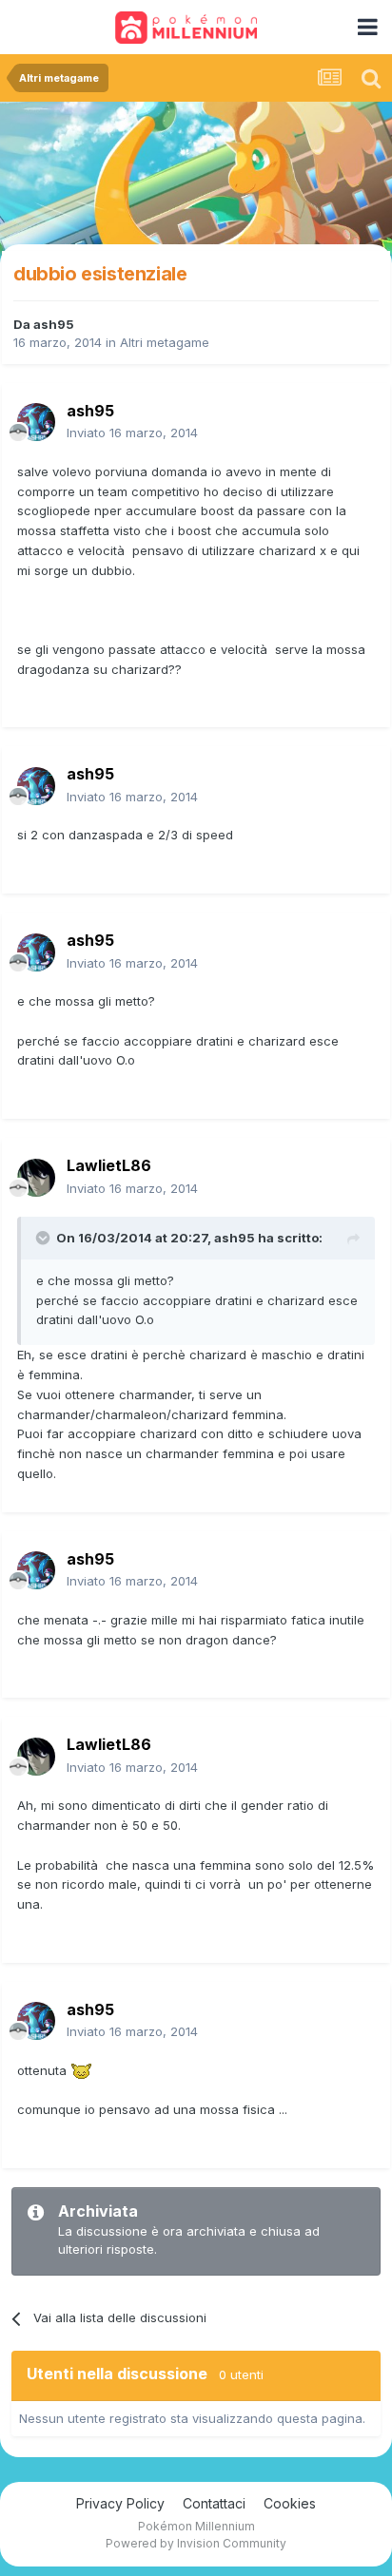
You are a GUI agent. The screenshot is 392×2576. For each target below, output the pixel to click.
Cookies (290, 2503)
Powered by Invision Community (196, 2543)
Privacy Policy (120, 2503)
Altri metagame (165, 342)
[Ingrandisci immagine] (81, 2070)
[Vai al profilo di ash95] (36, 422)
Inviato (132, 433)
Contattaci (214, 2503)
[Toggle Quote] (45, 1238)
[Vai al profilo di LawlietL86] (36, 1178)
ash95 (54, 324)
